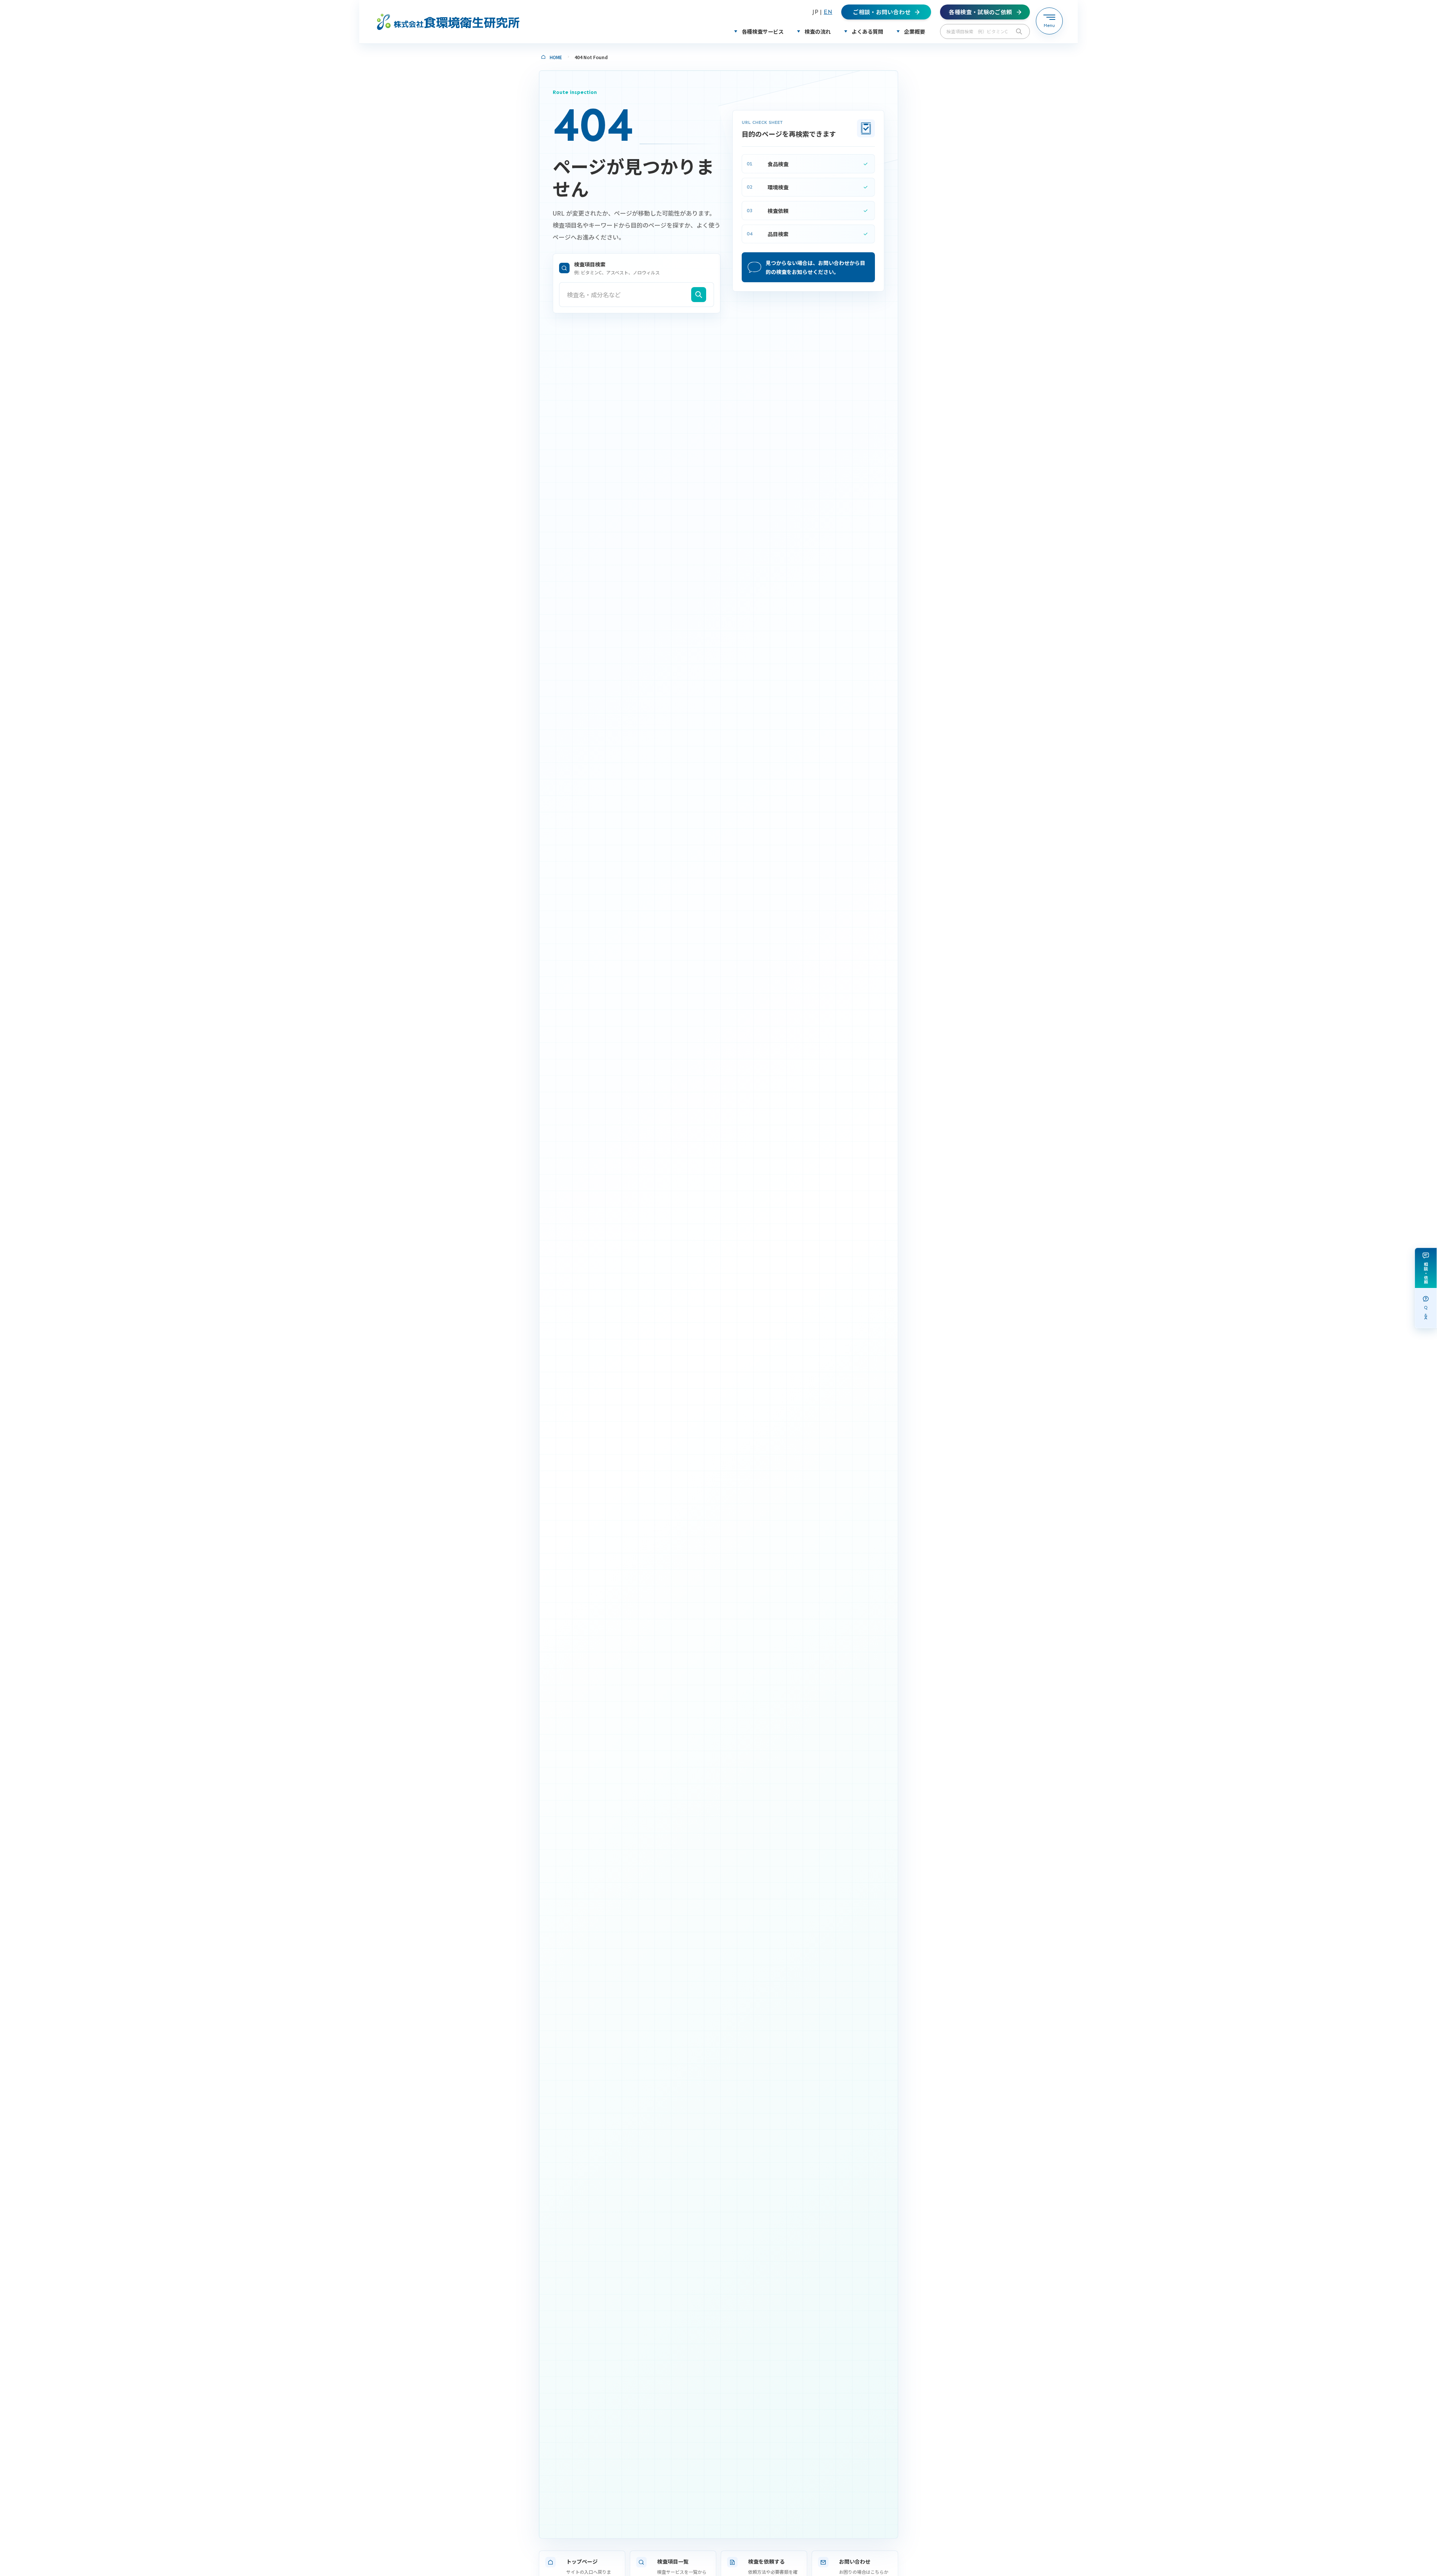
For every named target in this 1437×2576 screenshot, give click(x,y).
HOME (556, 57)
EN (828, 12)
